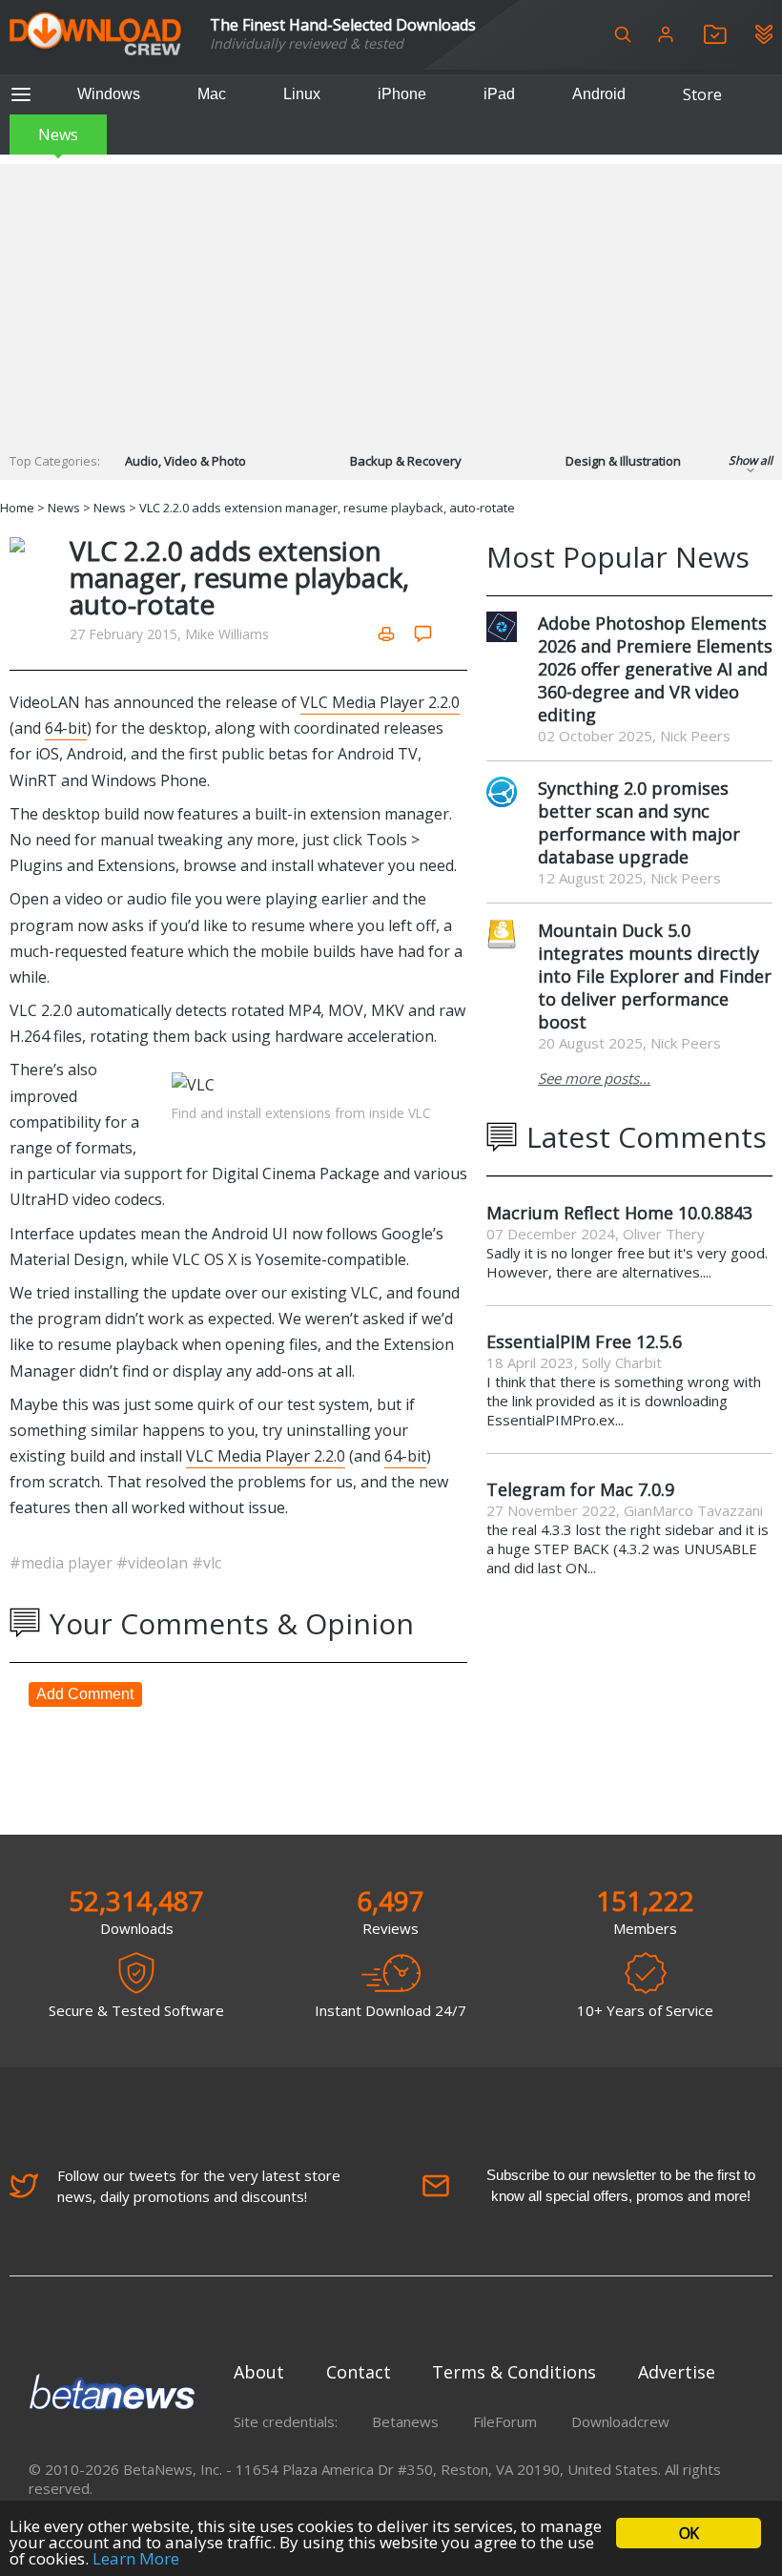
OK (689, 2533)
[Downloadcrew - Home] (95, 35)
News (58, 135)
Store (702, 94)
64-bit (66, 728)
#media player (63, 1563)
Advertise (677, 2372)
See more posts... (594, 1078)
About (259, 2372)
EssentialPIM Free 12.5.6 (584, 1341)
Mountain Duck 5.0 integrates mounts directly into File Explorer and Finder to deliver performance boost (655, 976)
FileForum (505, 2421)
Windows (109, 94)
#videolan (154, 1563)
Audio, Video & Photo (185, 461)
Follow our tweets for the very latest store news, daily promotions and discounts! (199, 2186)
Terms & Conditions (514, 2372)
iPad (499, 94)
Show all (751, 460)
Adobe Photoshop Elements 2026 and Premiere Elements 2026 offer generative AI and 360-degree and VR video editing (655, 669)
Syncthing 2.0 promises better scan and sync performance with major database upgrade (639, 822)
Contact (359, 2372)
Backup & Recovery (406, 461)
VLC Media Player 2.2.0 (380, 702)
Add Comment (85, 1694)
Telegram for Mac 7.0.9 (580, 1489)
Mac (212, 94)
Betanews (405, 2421)
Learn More (136, 2558)
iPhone (402, 94)
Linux (302, 94)
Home (17, 508)
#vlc (206, 1563)
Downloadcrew (620, 2421)
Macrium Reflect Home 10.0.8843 (619, 1213)
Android (599, 94)
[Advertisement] (391, 298)
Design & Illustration (623, 461)
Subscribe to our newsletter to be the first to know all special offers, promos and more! (621, 2185)
